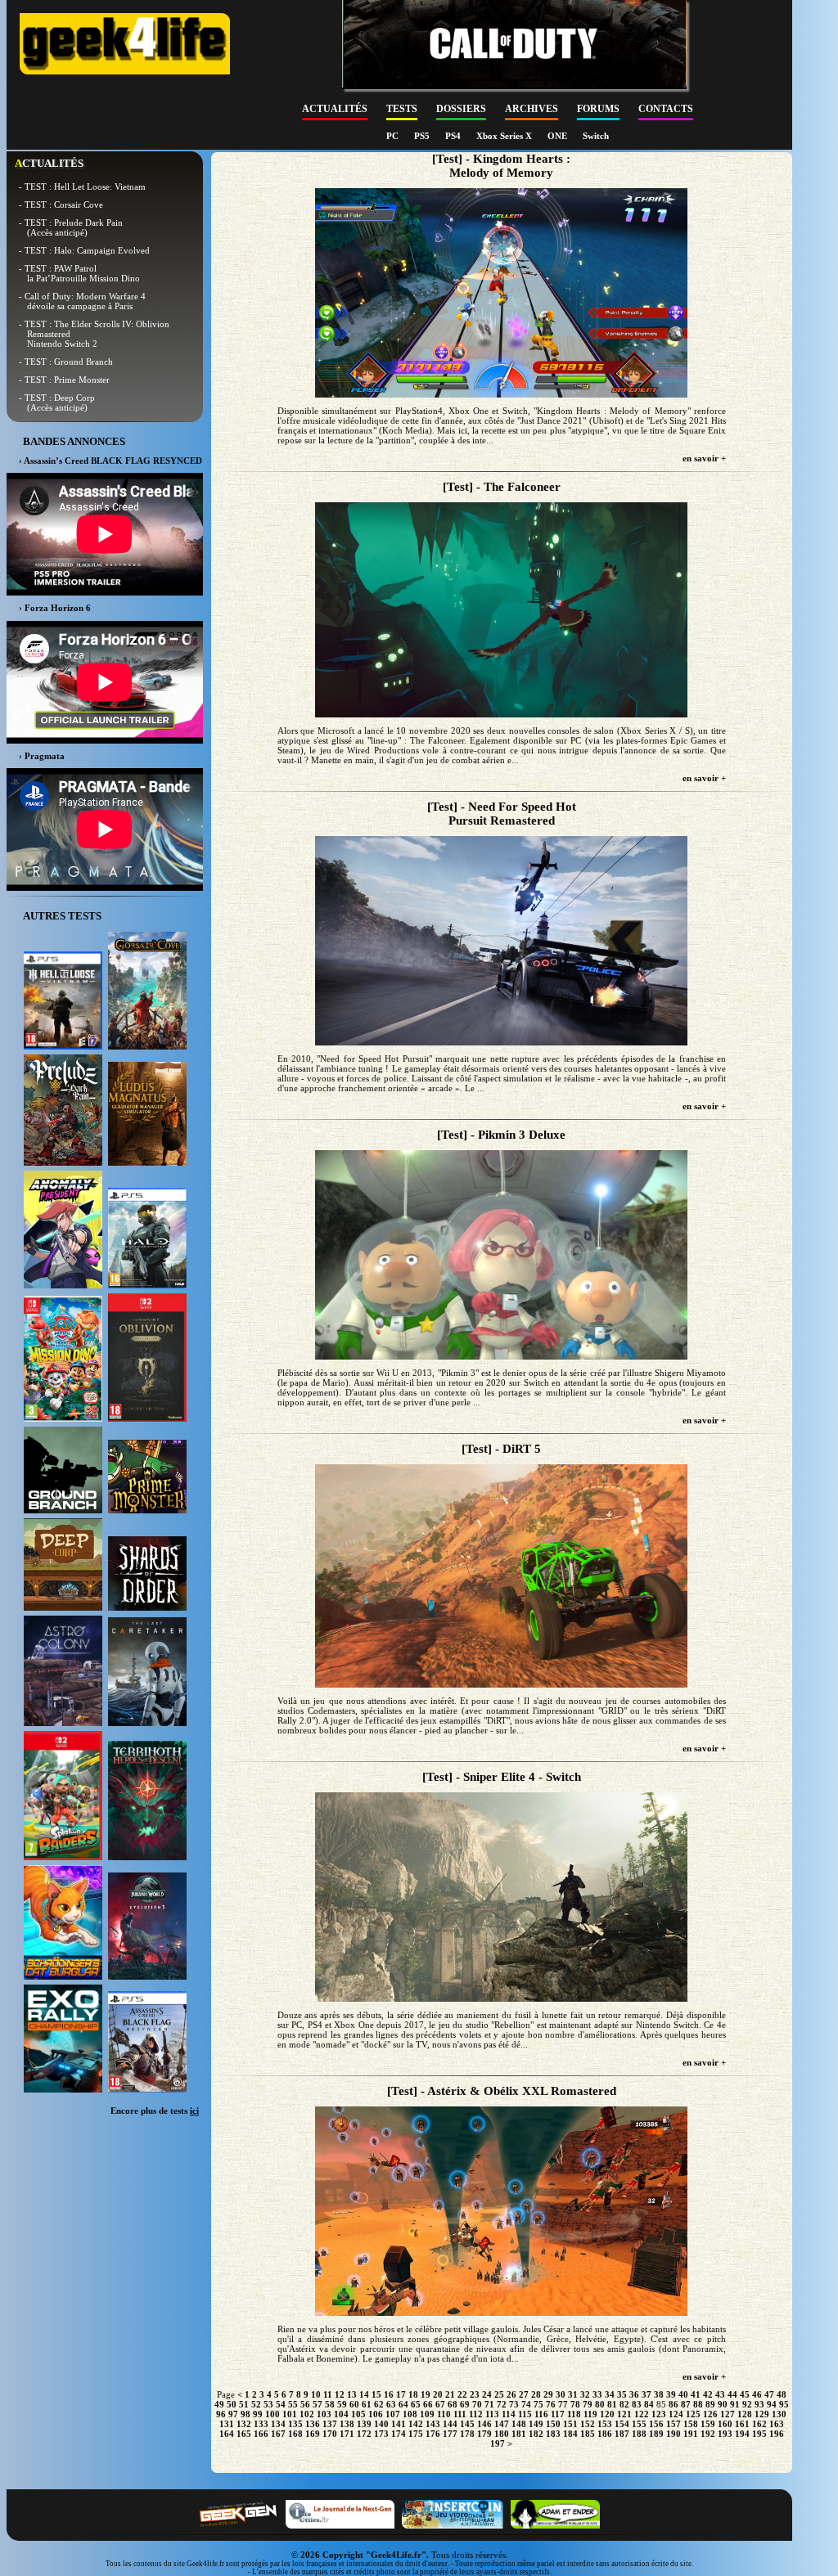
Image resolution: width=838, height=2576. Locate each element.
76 (551, 2404)
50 (232, 2404)
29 (548, 2394)
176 (433, 2434)
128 (745, 2414)
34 (610, 2394)
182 (536, 2434)
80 (600, 2404)
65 (416, 2404)
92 (747, 2404)
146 (484, 2424)
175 (416, 2434)
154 (622, 2424)
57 (318, 2404)
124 (676, 2414)
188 (639, 2434)
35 (622, 2394)
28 (536, 2394)
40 (683, 2394)
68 (453, 2404)
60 (354, 2404)
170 (330, 2434)
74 (526, 2404)
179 (484, 2434)
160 (725, 2424)
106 (376, 2414)
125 (693, 2414)
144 (450, 2424)
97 (233, 2414)
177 (450, 2434)
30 (561, 2394)
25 (499, 2394)
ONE (559, 136)
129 (762, 2414)
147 (502, 2424)
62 (379, 2404)
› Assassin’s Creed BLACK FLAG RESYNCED (110, 461)
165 (244, 2434)
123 (659, 2414)
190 (674, 2434)
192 (708, 2434)
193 (725, 2434)
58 (330, 2404)
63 (391, 2404)
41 (696, 2394)
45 (745, 2394)
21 (450, 2394)
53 (268, 2404)
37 (647, 2394)
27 (524, 2394)
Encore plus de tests (155, 2111)
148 (519, 2424)
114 (509, 2414)
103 (324, 2414)
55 (293, 2404)
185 (588, 2434)
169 (313, 2434)
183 (553, 2434)
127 (728, 2414)
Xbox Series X (505, 136)
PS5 (423, 136)
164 (227, 2434)
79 (588, 2404)
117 (558, 2414)
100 (273, 2414)
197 (498, 2443)
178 (467, 2434)
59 (342, 2404)
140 (381, 2424)
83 (637, 2404)
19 (426, 2394)
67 (440, 2404)
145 (467, 2424)
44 (732, 2394)
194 (742, 2434)
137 (330, 2424)
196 (777, 2434)
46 (757, 2394)
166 (261, 2434)
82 (624, 2404)
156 (656, 2424)
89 (710, 2404)
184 (570, 2434)
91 (735, 2404)
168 (295, 2434)
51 (244, 2404)
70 (477, 2404)
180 (502, 2434)
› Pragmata (42, 756)
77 (563, 2404)
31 (573, 2394)
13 (352, 2394)
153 (605, 2424)
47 (769, 2394)
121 (624, 2414)
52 (256, 2404)
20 (438, 2394)
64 (403, 2404)
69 (465, 2404)
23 (475, 2394)
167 (278, 2434)
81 (612, 2404)
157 (674, 2424)
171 (347, 2434)
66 (428, 2404)
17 (401, 2394)
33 (597, 2394)
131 (227, 2424)
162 (759, 2424)
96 (221, 2414)
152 (588, 2424)
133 (261, 2424)
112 (476, 2414)
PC (394, 136)
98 (246, 2414)
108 (410, 2414)
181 (519, 2434)
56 (305, 2404)
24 (487, 2394)
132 (244, 2424)
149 (536, 2424)
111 (460, 2414)
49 (219, 2404)
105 (358, 2414)
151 (570, 2424)
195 (759, 2434)
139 (364, 2424)
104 (341, 2414)
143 (433, 2424)
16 (389, 2394)
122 (642, 2414)
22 (462, 2394)
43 (720, 2394)
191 (691, 2434)
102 (307, 2414)
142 (416, 2424)
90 (723, 2404)
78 (575, 2404)
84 (649, 2404)
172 (364, 2434)
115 (525, 2414)
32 (585, 2394)
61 (367, 2404)
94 (772, 2404)
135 (295, 2424)
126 (710, 2414)
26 (511, 2394)
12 (340, 2394)
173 (381, 2434)
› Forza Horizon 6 (55, 608)
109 (427, 2414)
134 (278, 2424)
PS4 (454, 136)
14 (364, 2394)
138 (347, 2424)
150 (553, 2424)
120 (607, 2414)
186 (605, 2434)
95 (784, 2404)
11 (328, 2394)
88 (698, 2404)
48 (782, 2394)
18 (413, 2394)
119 (590, 2414)
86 (674, 2404)
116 (541, 2414)
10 (316, 2394)
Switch (596, 136)
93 (759, 2404)
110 (444, 2414)
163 (777, 2424)
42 (708, 2394)
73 (514, 2404)
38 (659, 2394)
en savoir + (704, 458)
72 (502, 2404)
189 (656, 2434)
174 (399, 2434)
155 (639, 2424)
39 (671, 2394)
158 (691, 2424)
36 (634, 2394)
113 (492, 2414)
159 (708, 2424)
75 (538, 2404)
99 (258, 2414)
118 (574, 2414)
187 (622, 2434)
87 (686, 2404)
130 (779, 2414)
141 (399, 2424)
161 (742, 2424)
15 (376, 2394)
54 (281, 2404)
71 (489, 2404)
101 (290, 2414)
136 (313, 2424)
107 (393, 2414)
